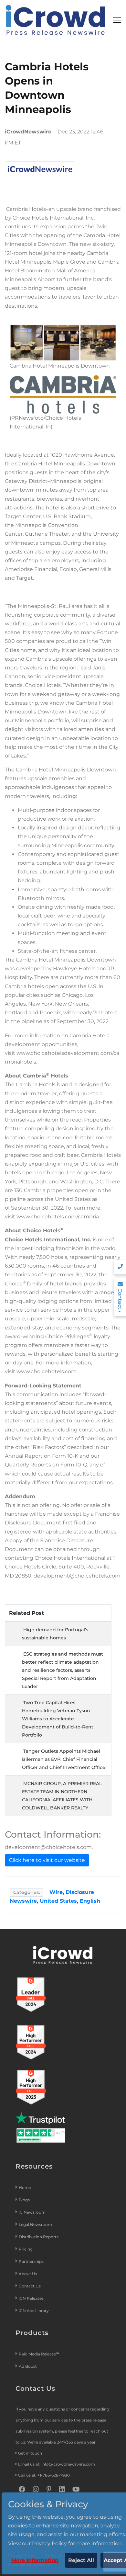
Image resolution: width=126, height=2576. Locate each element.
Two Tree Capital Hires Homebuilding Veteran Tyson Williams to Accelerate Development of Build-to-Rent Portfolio (58, 1719)
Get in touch (30, 2453)
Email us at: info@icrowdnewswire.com (57, 2464)
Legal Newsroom (36, 2224)
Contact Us (30, 2286)
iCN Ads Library (34, 2311)
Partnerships (31, 2261)
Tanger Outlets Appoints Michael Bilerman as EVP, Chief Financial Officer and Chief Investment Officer (65, 1759)
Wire (56, 1892)
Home (25, 2188)
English (90, 1901)
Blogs (24, 2200)
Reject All (81, 2560)
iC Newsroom (33, 2212)
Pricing (26, 2249)
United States (58, 1901)
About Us (28, 2274)
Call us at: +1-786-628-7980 (44, 2475)
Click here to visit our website (47, 1860)
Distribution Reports (39, 2237)
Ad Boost (28, 2366)
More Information (35, 2560)
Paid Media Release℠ (39, 2354)
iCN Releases (31, 2298)
